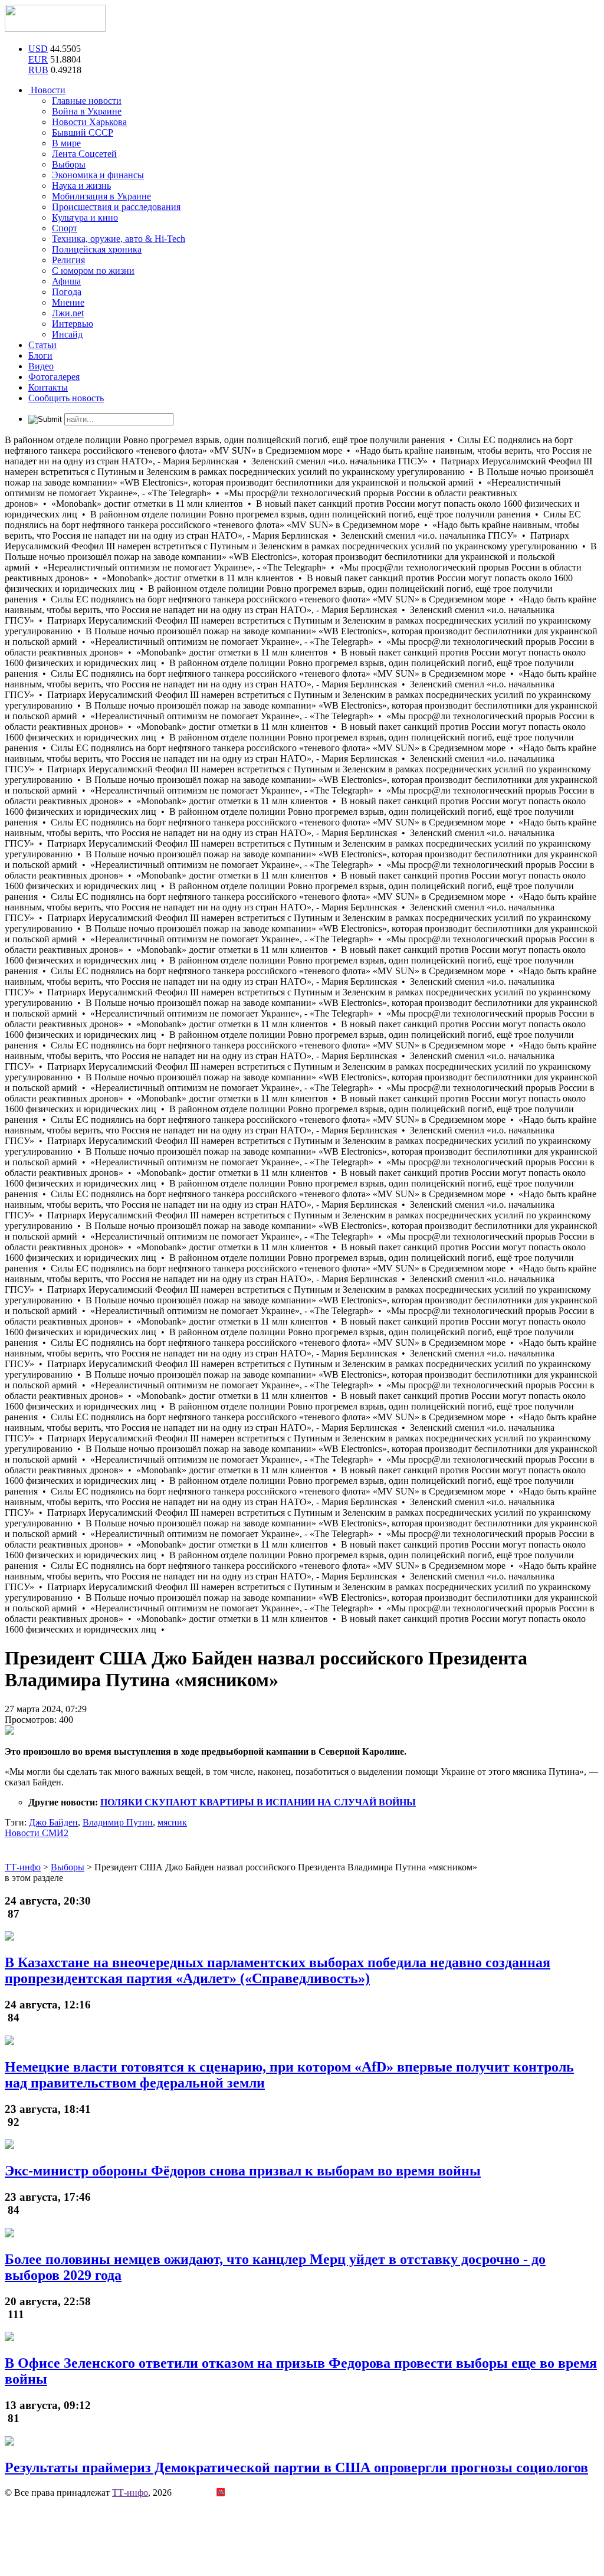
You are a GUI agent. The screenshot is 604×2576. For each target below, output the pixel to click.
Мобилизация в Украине (101, 196)
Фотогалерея (54, 377)
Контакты (48, 387)
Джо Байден (53, 1822)
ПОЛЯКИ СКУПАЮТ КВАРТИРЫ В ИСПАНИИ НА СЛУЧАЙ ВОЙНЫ (258, 1802)
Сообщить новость (66, 398)
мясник (172, 1822)
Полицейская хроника (97, 249)
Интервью (73, 324)
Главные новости (87, 101)
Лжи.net (68, 313)
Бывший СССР (83, 132)
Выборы (69, 164)
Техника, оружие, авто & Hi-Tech (119, 239)
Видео (41, 366)
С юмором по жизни (93, 271)
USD (38, 49)
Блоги (40, 355)
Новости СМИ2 (37, 1833)
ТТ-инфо (130, 2493)
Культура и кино (85, 217)
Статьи (42, 345)
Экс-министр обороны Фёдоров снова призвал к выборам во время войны (243, 2171)
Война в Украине (87, 111)
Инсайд (67, 334)
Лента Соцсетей (84, 154)
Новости (47, 90)
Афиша (66, 281)
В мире (66, 143)
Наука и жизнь (81, 186)
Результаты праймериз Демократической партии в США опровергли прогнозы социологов (296, 2467)
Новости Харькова (89, 122)
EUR (38, 59)
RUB (38, 70)
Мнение (68, 302)
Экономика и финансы (98, 175)
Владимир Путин (118, 1822)
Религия (68, 260)
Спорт (65, 228)
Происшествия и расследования (116, 207)
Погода (67, 292)
